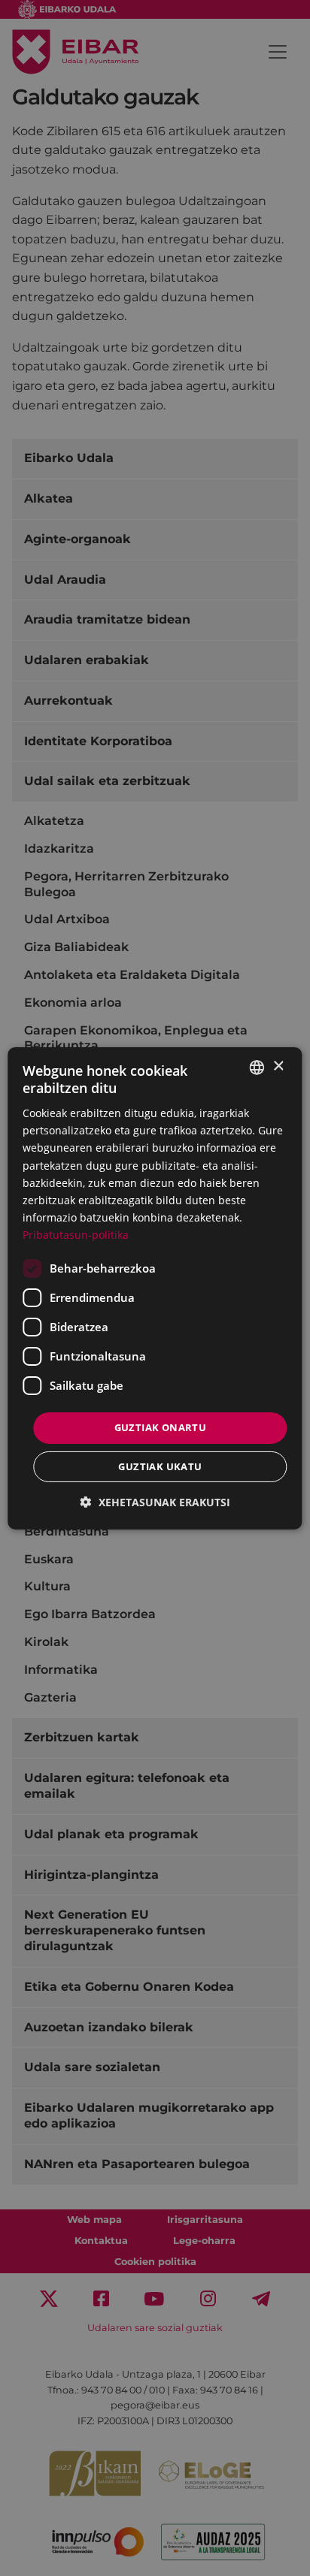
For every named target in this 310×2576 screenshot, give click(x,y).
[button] (155, 1502)
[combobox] (257, 1067)
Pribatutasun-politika (76, 1235)
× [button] (278, 1066)
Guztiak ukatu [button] (160, 1466)
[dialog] (155, 1288)
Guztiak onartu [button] (161, 1427)
